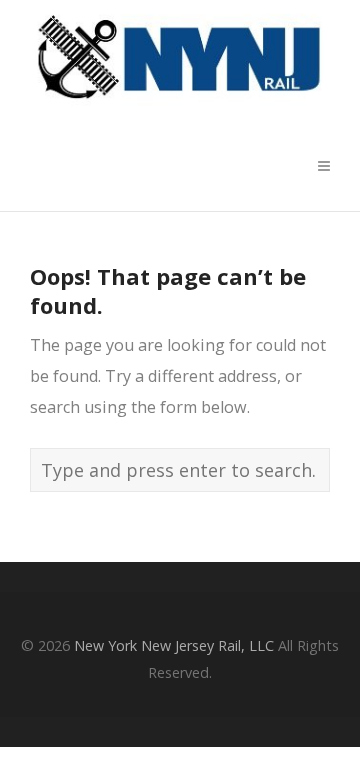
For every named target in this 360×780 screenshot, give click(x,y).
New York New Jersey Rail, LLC (174, 645)
